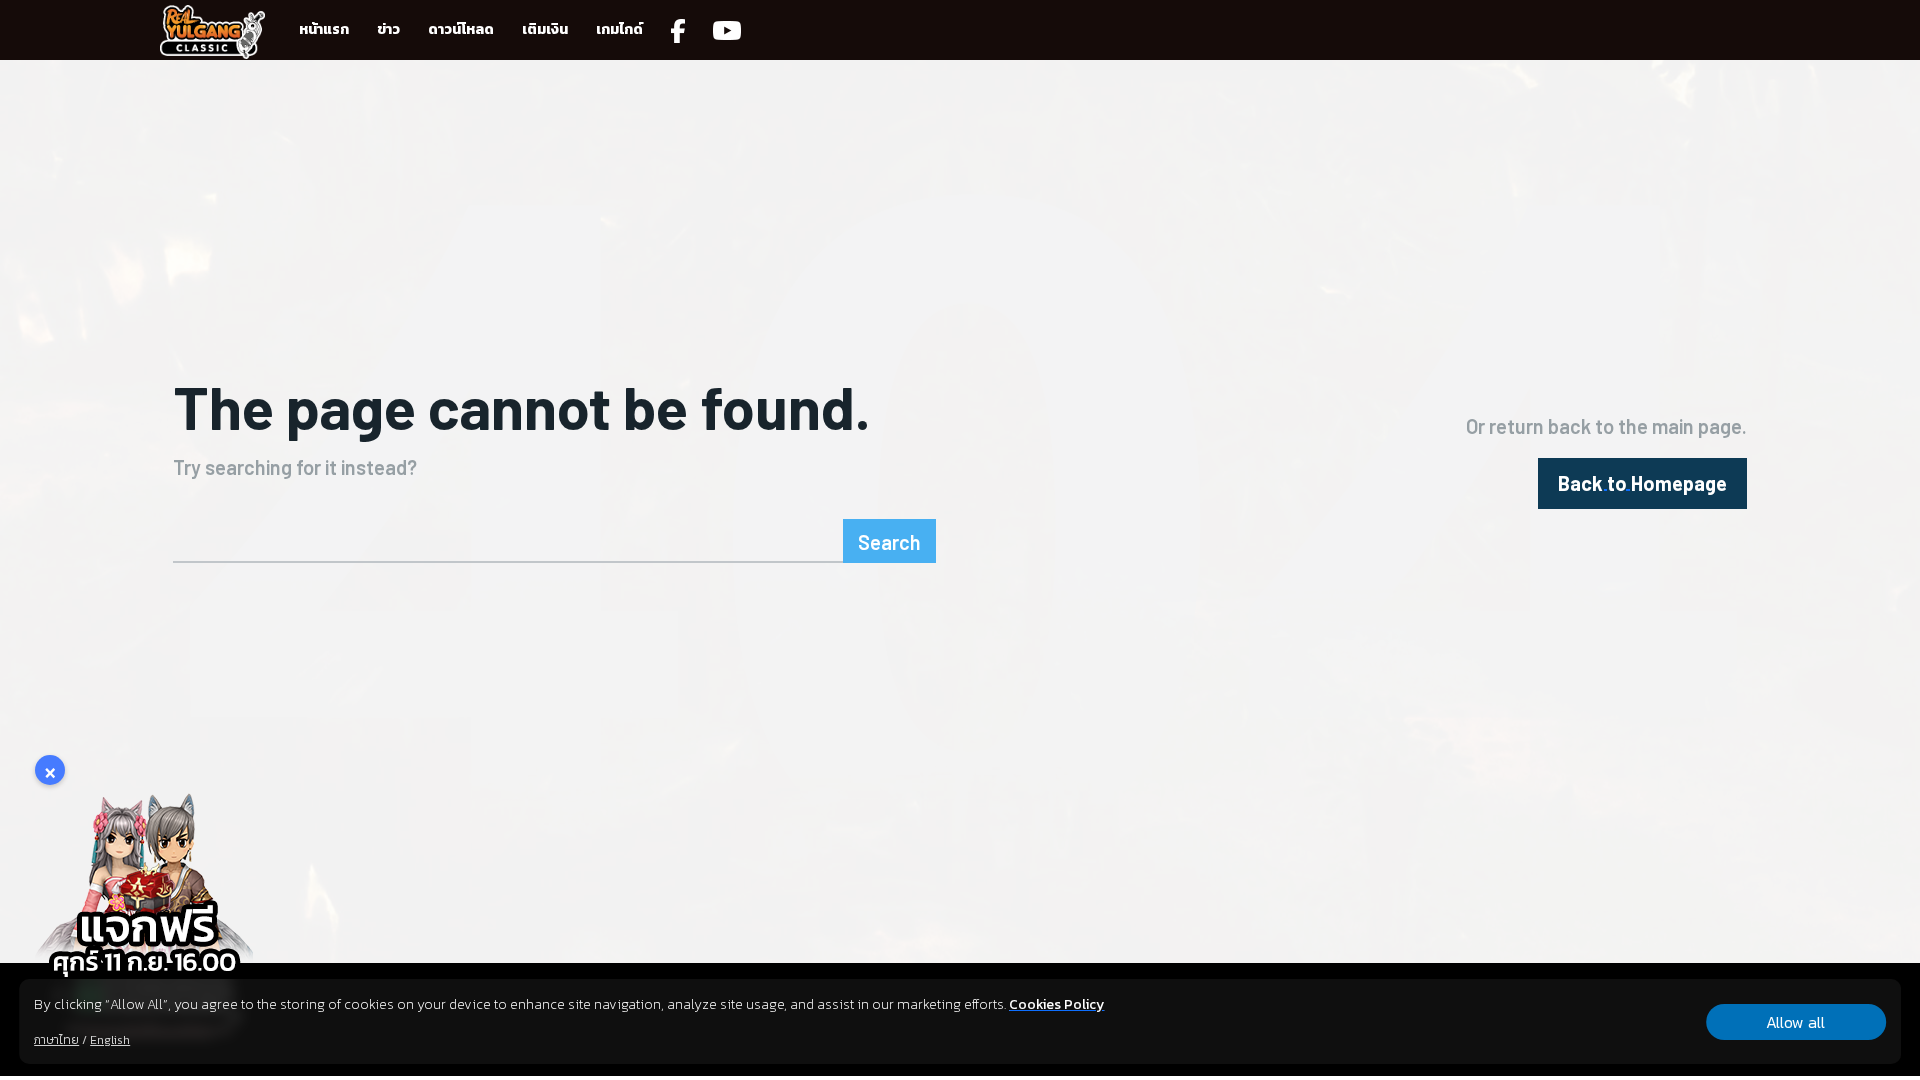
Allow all (1795, 1022)
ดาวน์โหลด (461, 29)
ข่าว (388, 29)
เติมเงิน (545, 29)
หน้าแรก (324, 29)
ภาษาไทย (56, 1040)
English (110, 1040)
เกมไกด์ (619, 29)
